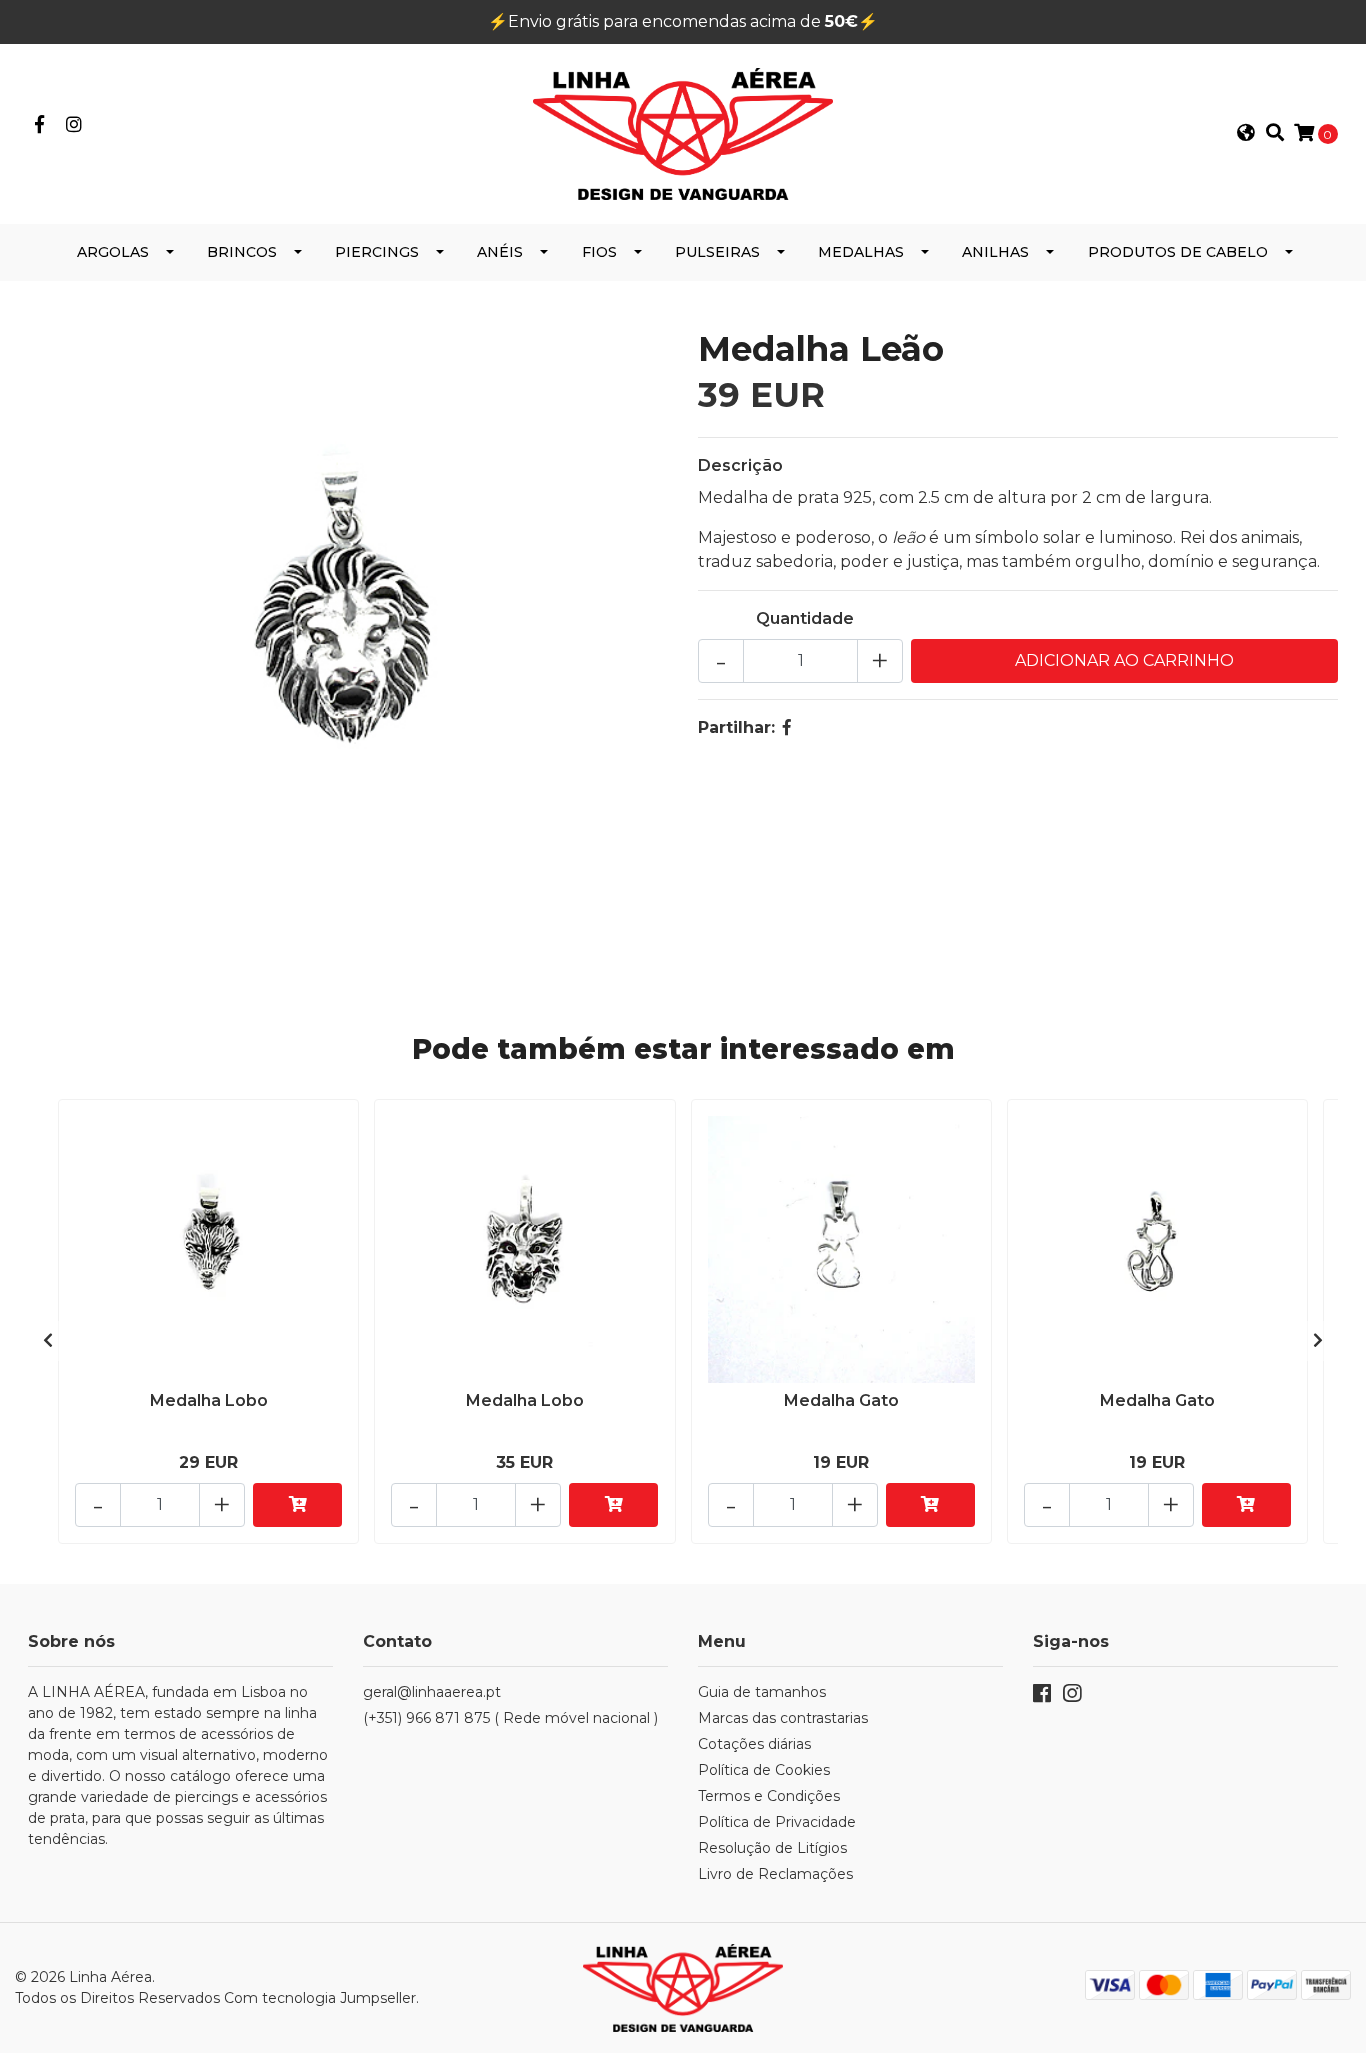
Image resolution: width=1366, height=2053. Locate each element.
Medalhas (861, 252)
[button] (1246, 134)
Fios (599, 252)
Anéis (500, 252)
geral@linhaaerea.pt (432, 1692)
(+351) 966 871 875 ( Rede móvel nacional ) (510, 1718)
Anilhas (995, 252)
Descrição (740, 465)
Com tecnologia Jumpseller (320, 1998)
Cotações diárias (754, 1744)
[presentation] (48, 1341)
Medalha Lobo (209, 1400)
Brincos (242, 252)
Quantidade (805, 618)
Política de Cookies (764, 1770)
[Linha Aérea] (683, 132)
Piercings (377, 252)
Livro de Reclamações (775, 1874)
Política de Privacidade (777, 1822)
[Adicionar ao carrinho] (297, 1505)
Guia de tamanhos (762, 1692)
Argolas (113, 252)
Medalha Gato (841, 1400)
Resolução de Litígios (772, 1848)
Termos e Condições (769, 1796)
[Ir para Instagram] (74, 125)
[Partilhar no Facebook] (787, 727)
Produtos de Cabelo (1178, 252)
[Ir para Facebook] (39, 125)
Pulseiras (717, 252)
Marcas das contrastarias (783, 1718)
